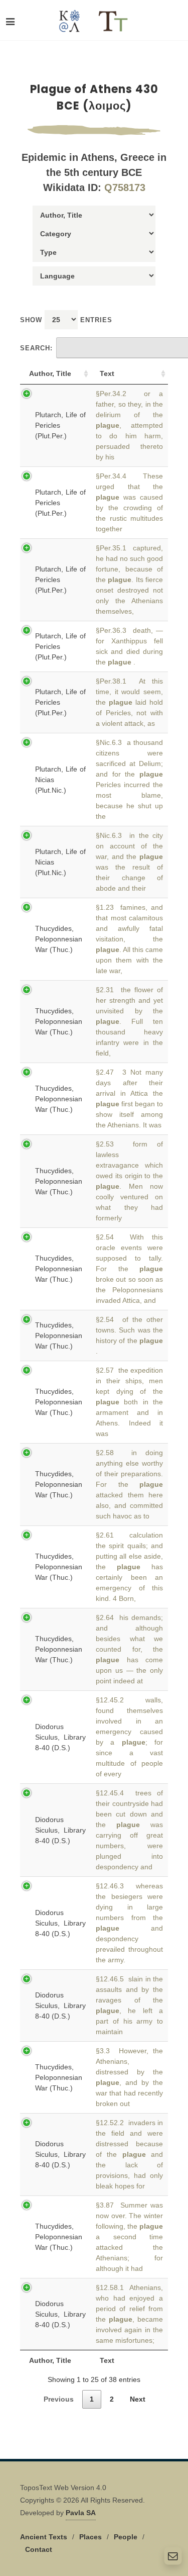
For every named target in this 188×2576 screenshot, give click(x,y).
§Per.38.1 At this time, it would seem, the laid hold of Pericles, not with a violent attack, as (129, 702)
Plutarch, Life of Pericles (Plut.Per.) (60, 425)
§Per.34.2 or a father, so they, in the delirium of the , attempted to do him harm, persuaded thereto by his (129, 425)
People (126, 2537)
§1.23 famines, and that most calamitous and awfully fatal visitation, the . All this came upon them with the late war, (129, 939)
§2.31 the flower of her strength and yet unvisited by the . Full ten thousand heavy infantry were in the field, (129, 1021)
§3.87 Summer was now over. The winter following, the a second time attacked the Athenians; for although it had (129, 2237)
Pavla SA (81, 2513)
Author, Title (50, 373)
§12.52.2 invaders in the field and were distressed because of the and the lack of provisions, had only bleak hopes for (129, 2154)
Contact (39, 2549)
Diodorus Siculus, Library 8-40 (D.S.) (60, 1737)
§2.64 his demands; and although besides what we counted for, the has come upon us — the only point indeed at (129, 1649)
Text (107, 373)
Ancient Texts (44, 2537)
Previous (59, 2399)
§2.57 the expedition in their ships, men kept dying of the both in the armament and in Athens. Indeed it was (129, 1402)
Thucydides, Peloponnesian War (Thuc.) (59, 939)
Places (90, 2537)
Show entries (66, 320)
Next (138, 2399)
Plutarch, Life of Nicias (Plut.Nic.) (60, 780)
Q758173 (125, 187)
